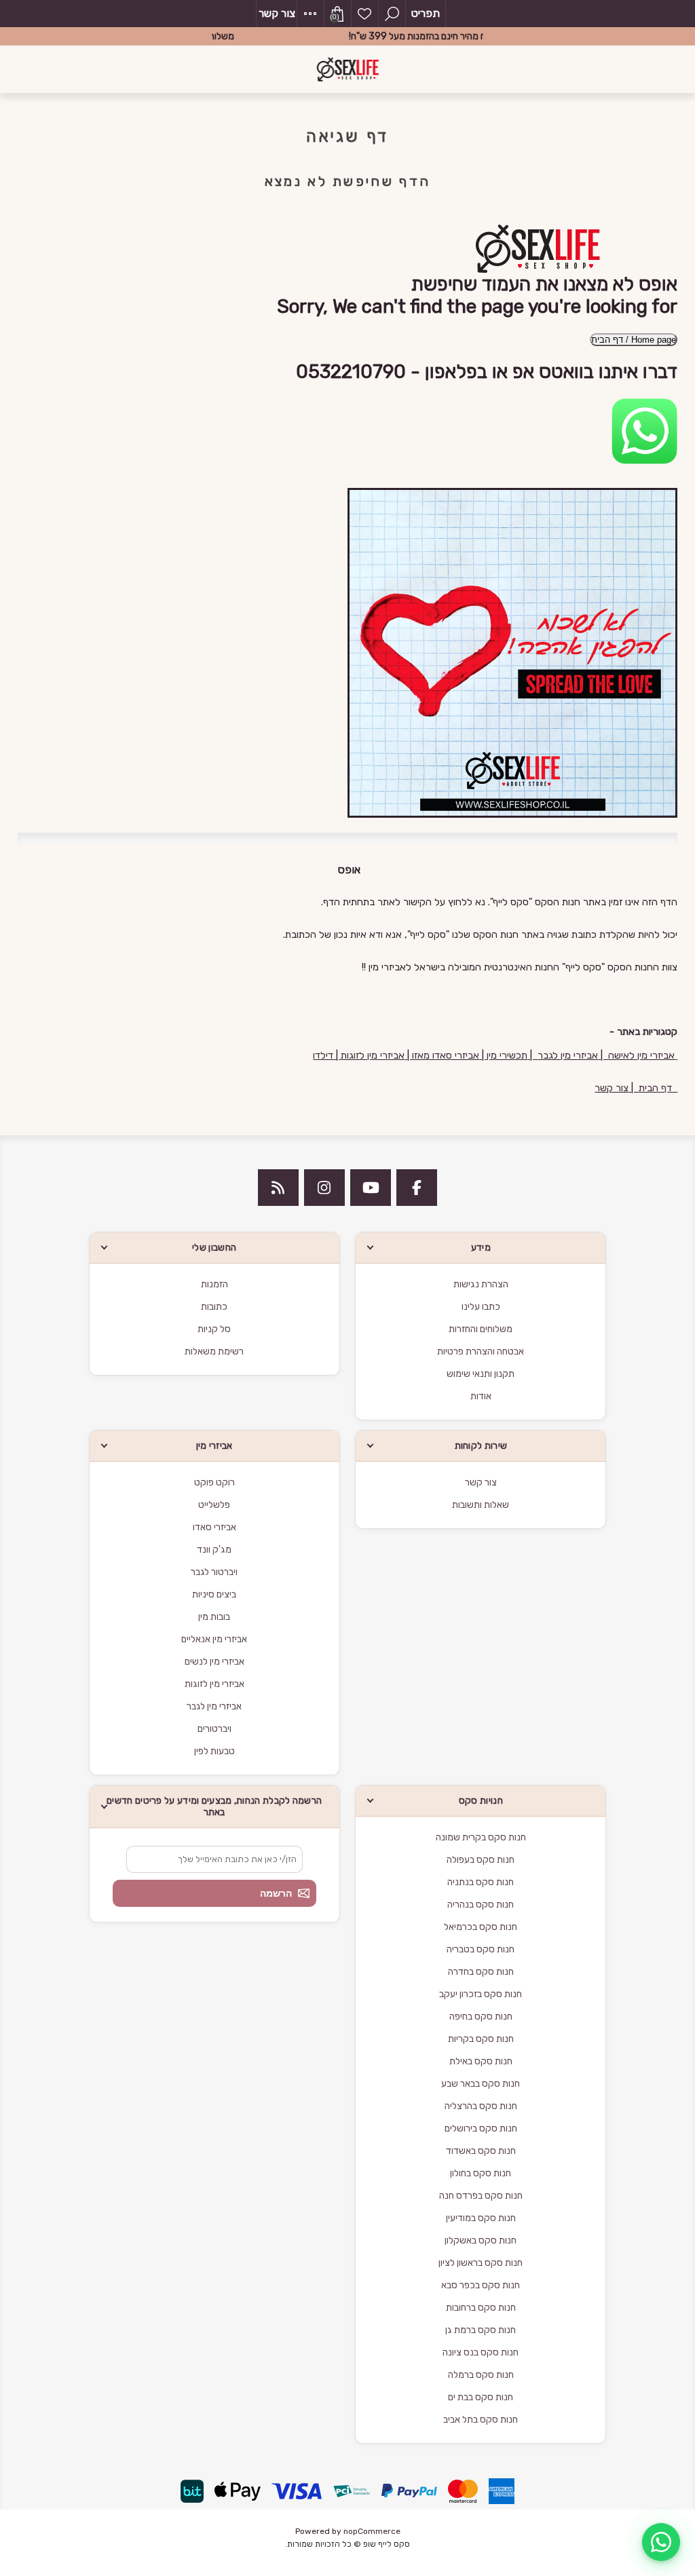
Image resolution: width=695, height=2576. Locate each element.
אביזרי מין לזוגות (373, 1055)
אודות (481, 1396)
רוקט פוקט (214, 1482)
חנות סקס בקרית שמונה (481, 1837)
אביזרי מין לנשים (214, 1662)
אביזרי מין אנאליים (214, 1639)
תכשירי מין (507, 1055)
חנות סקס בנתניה (481, 1882)
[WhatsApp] (661, 2542)
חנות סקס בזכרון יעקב (481, 1994)
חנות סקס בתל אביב (481, 2420)
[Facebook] (417, 1188)
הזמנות (214, 1284)
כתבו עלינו (481, 1307)
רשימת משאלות (364, 14)
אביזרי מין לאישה (641, 1055)
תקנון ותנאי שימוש (481, 1374)
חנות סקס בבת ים (481, 2397)
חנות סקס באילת (481, 2061)
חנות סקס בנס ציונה (481, 2352)
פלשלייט (214, 1505)
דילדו (324, 1055)
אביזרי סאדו (214, 1527)
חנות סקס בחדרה (481, 1972)
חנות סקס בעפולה (481, 1860)
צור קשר (277, 13)
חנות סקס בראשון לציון (481, 2263)
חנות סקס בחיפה (481, 2016)
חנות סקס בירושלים (481, 2128)
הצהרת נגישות (481, 1284)
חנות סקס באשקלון (481, 2240)
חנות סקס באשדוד (481, 2151)
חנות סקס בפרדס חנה (481, 2196)
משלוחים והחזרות (481, 1329)
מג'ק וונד (214, 1550)
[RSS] (278, 1188)
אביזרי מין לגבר (568, 1055)
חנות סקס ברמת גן (481, 2330)
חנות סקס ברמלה (481, 2375)
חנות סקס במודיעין (481, 2218)
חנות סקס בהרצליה (481, 2106)
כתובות (214, 1307)
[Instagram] (324, 1188)
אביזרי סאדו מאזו (446, 1055)
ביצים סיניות (214, 1594)
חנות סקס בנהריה (481, 1905)
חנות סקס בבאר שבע (481, 2084)
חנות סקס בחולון (481, 2173)
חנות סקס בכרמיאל (481, 1927)
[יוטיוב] (371, 1188)
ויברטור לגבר (214, 1572)
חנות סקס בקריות (481, 2039)
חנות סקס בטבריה (481, 1949)
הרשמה (276, 1893)
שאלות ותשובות (481, 1505)
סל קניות (214, 1329)
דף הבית (655, 1088)
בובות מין (214, 1617)
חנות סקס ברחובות (481, 2308)
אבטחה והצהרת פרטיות (481, 1351)
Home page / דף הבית (634, 340)
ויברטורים (214, 1729)
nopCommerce (372, 2531)
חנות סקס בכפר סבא (481, 2285)
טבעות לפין (214, 1751)
